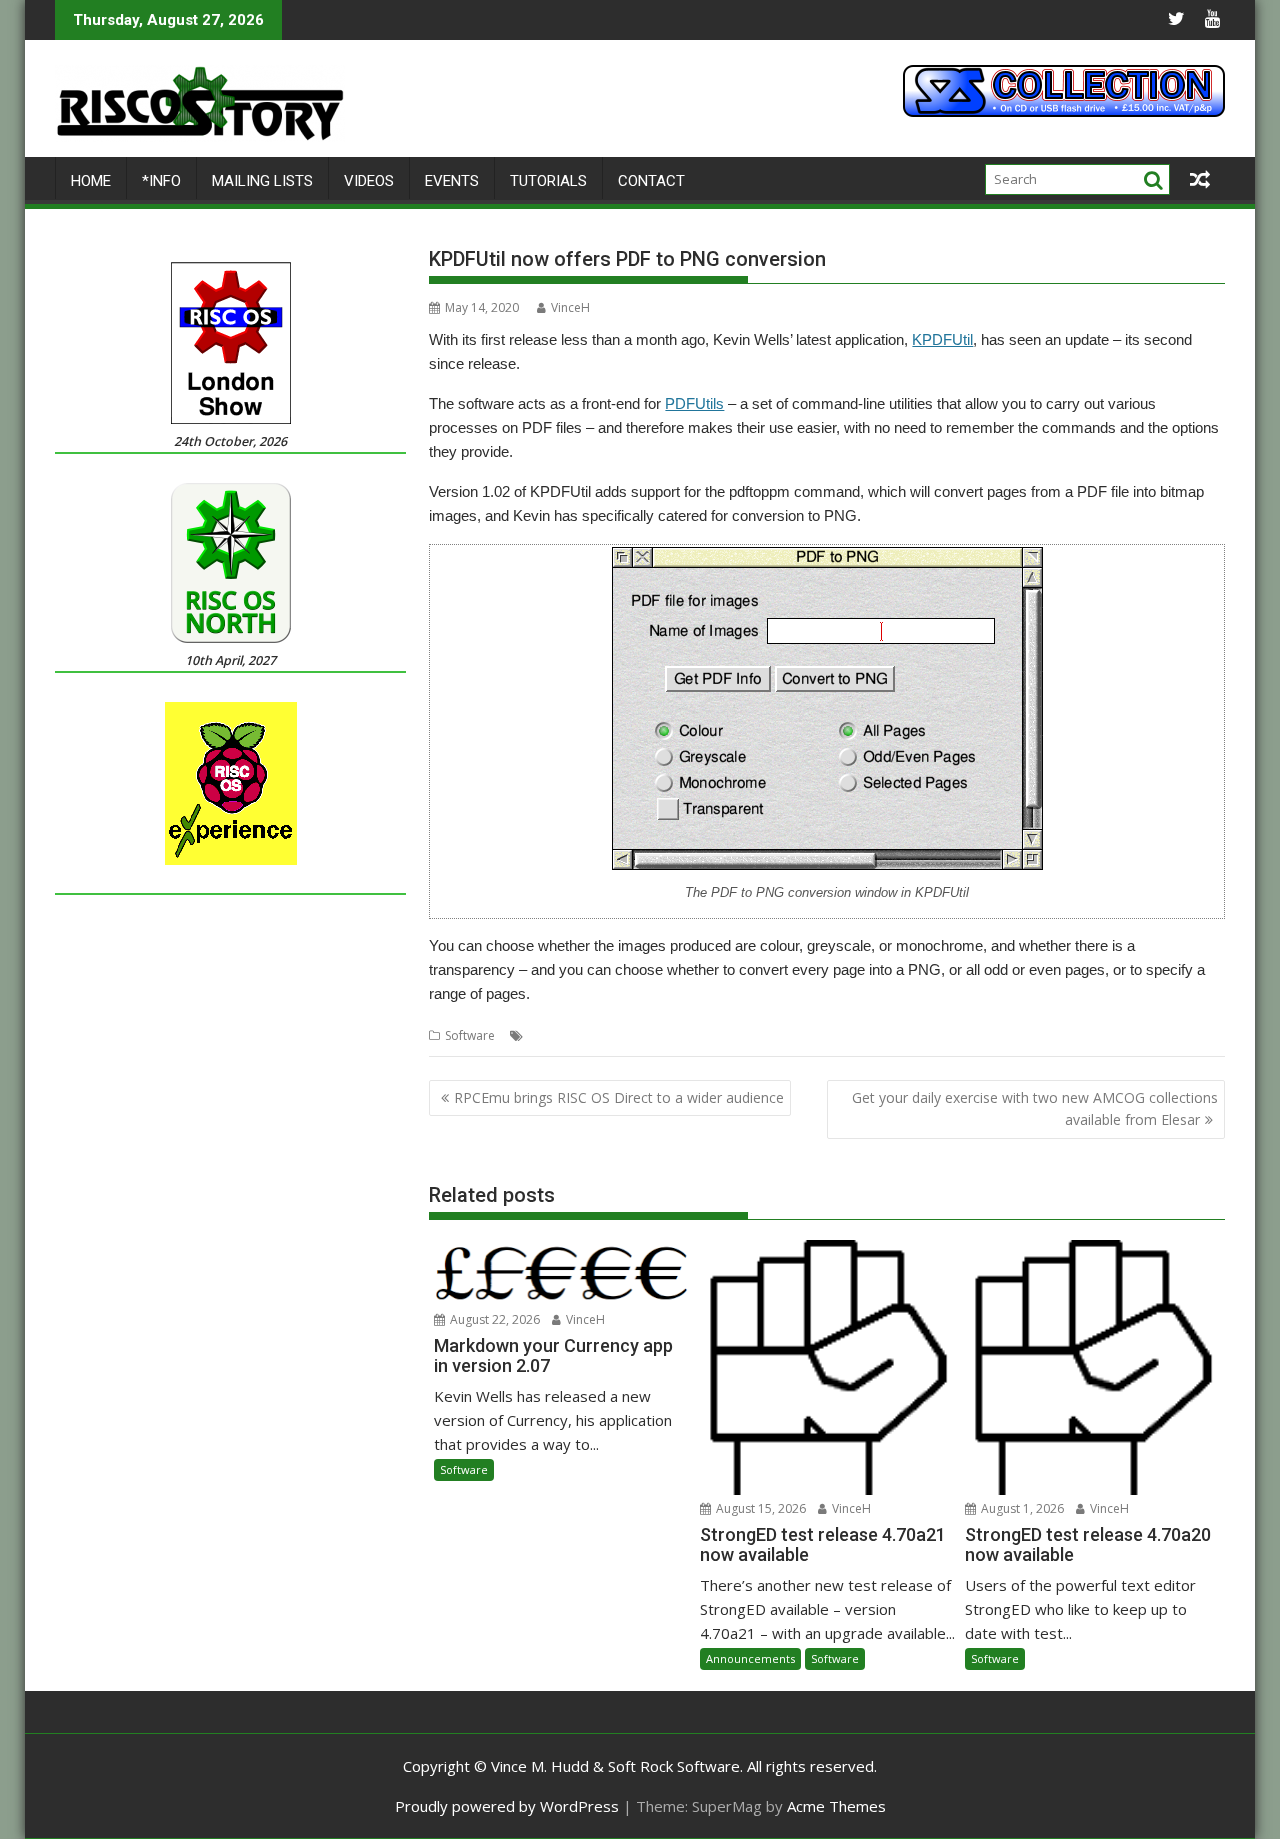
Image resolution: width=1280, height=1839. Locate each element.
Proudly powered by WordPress (507, 1806)
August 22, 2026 (493, 1319)
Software (470, 1035)
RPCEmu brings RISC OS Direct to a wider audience (619, 1097)
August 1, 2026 (1021, 1508)
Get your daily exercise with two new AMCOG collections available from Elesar (1035, 1108)
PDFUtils (694, 403)
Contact (651, 181)
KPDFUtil (942, 339)
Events (452, 181)
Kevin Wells (638, 1035)
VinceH (570, 307)
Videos (369, 181)
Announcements (750, 1658)
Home (91, 181)
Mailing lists (262, 181)
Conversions (563, 1035)
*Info (161, 181)
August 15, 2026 (759, 1508)
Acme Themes (836, 1806)
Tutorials (548, 181)
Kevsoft (699, 1035)
